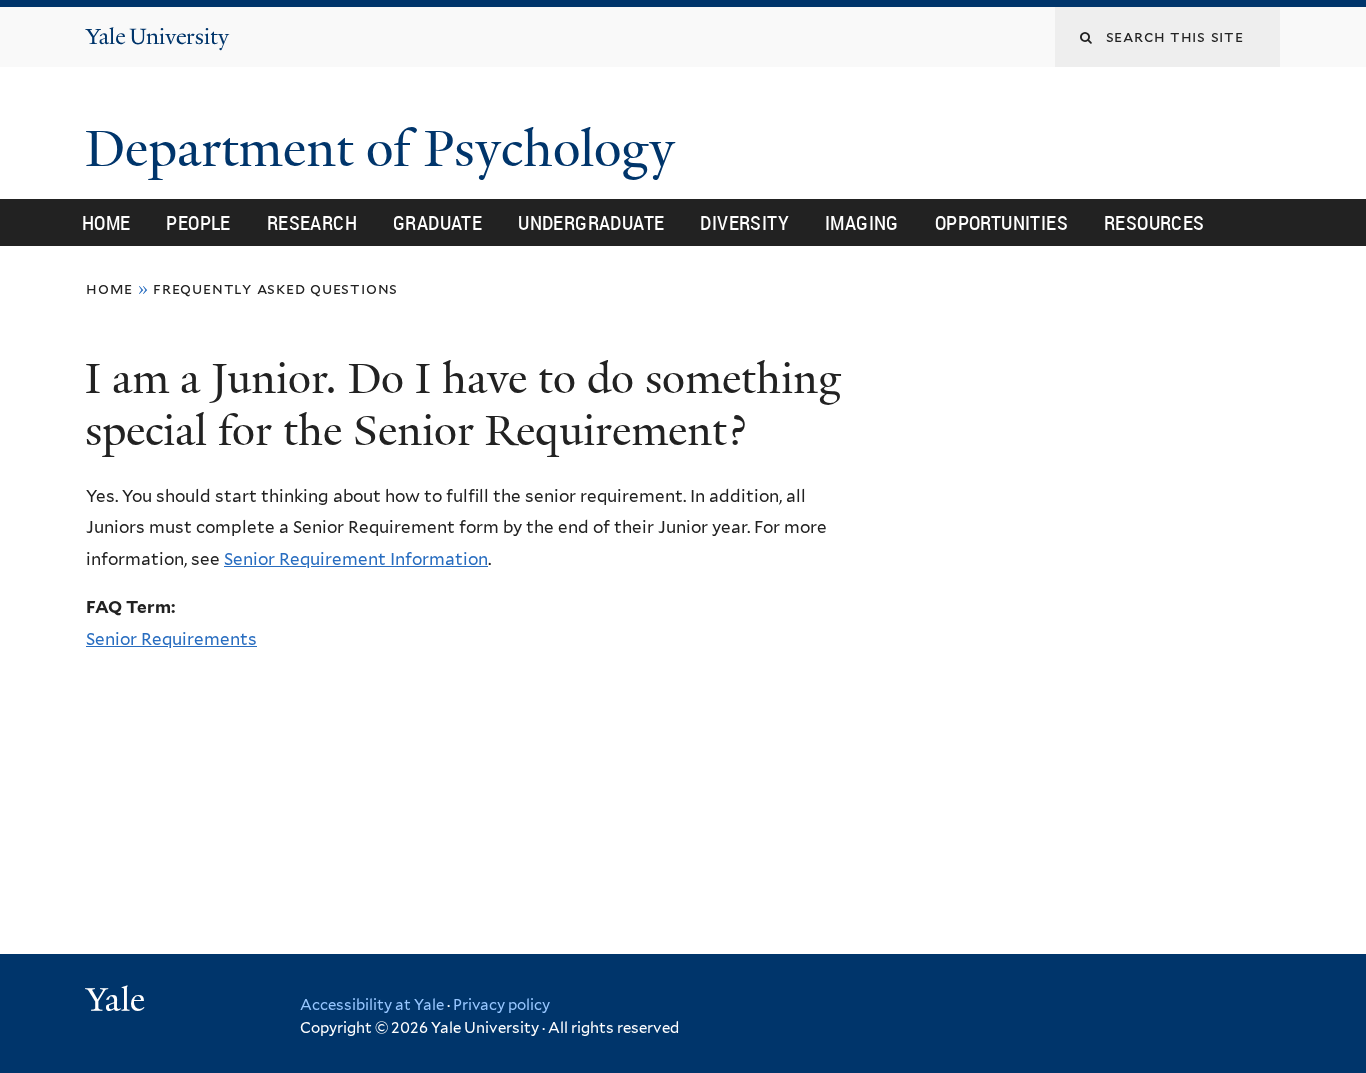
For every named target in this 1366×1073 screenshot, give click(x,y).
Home (106, 222)
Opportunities (1001, 222)
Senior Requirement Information (356, 559)
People (198, 222)
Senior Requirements (171, 639)
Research (312, 222)
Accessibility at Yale (372, 1005)
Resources (1154, 222)
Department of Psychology (386, 149)
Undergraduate (591, 222)
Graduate (437, 222)
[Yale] (118, 1002)
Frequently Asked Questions (275, 288)
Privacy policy (501, 1005)
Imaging (862, 222)
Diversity (744, 222)
